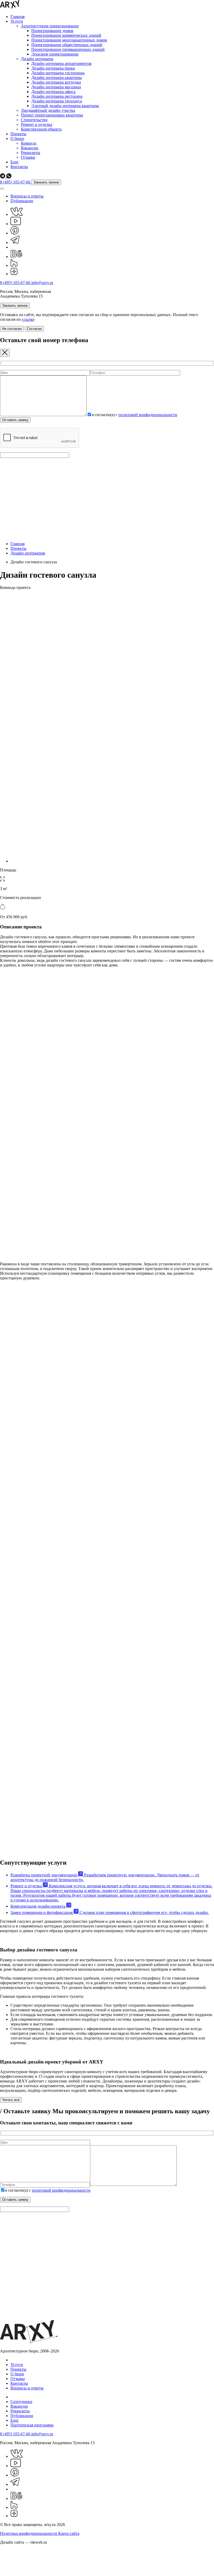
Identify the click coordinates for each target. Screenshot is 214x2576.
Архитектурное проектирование (50, 26)
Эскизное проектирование (55, 54)
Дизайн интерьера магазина (56, 87)
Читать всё (11, 2100)
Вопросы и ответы (27, 196)
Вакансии (30, 148)
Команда (29, 143)
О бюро (17, 138)
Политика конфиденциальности (29, 2533)
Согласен (34, 329)
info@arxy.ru (42, 283)
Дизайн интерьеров (28, 553)
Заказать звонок (46, 182)
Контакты (19, 167)
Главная (17, 17)
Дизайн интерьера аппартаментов (61, 63)
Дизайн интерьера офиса (53, 92)
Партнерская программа (32, 2425)
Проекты (18, 134)
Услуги (17, 21)
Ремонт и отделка (37, 124)
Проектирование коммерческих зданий (66, 35)
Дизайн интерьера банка (53, 68)
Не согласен (12, 329)
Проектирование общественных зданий (67, 45)
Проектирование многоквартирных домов (69, 40)
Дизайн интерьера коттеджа (56, 82)
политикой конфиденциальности (148, 415)
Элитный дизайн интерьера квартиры (65, 106)
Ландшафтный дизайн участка (48, 110)
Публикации (22, 201)
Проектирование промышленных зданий (68, 49)
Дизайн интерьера (37, 59)
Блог (15, 162)
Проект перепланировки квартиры (52, 115)
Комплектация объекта (41, 129)
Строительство (34, 120)
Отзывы (28, 157)
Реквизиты (31, 153)
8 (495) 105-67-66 (16, 182)
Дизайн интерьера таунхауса (57, 101)
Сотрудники (21, 2402)
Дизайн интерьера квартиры (57, 78)
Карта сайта (69, 2533)
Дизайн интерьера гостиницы (58, 73)
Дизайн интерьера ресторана (57, 96)
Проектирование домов (52, 31)
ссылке (28, 319)
